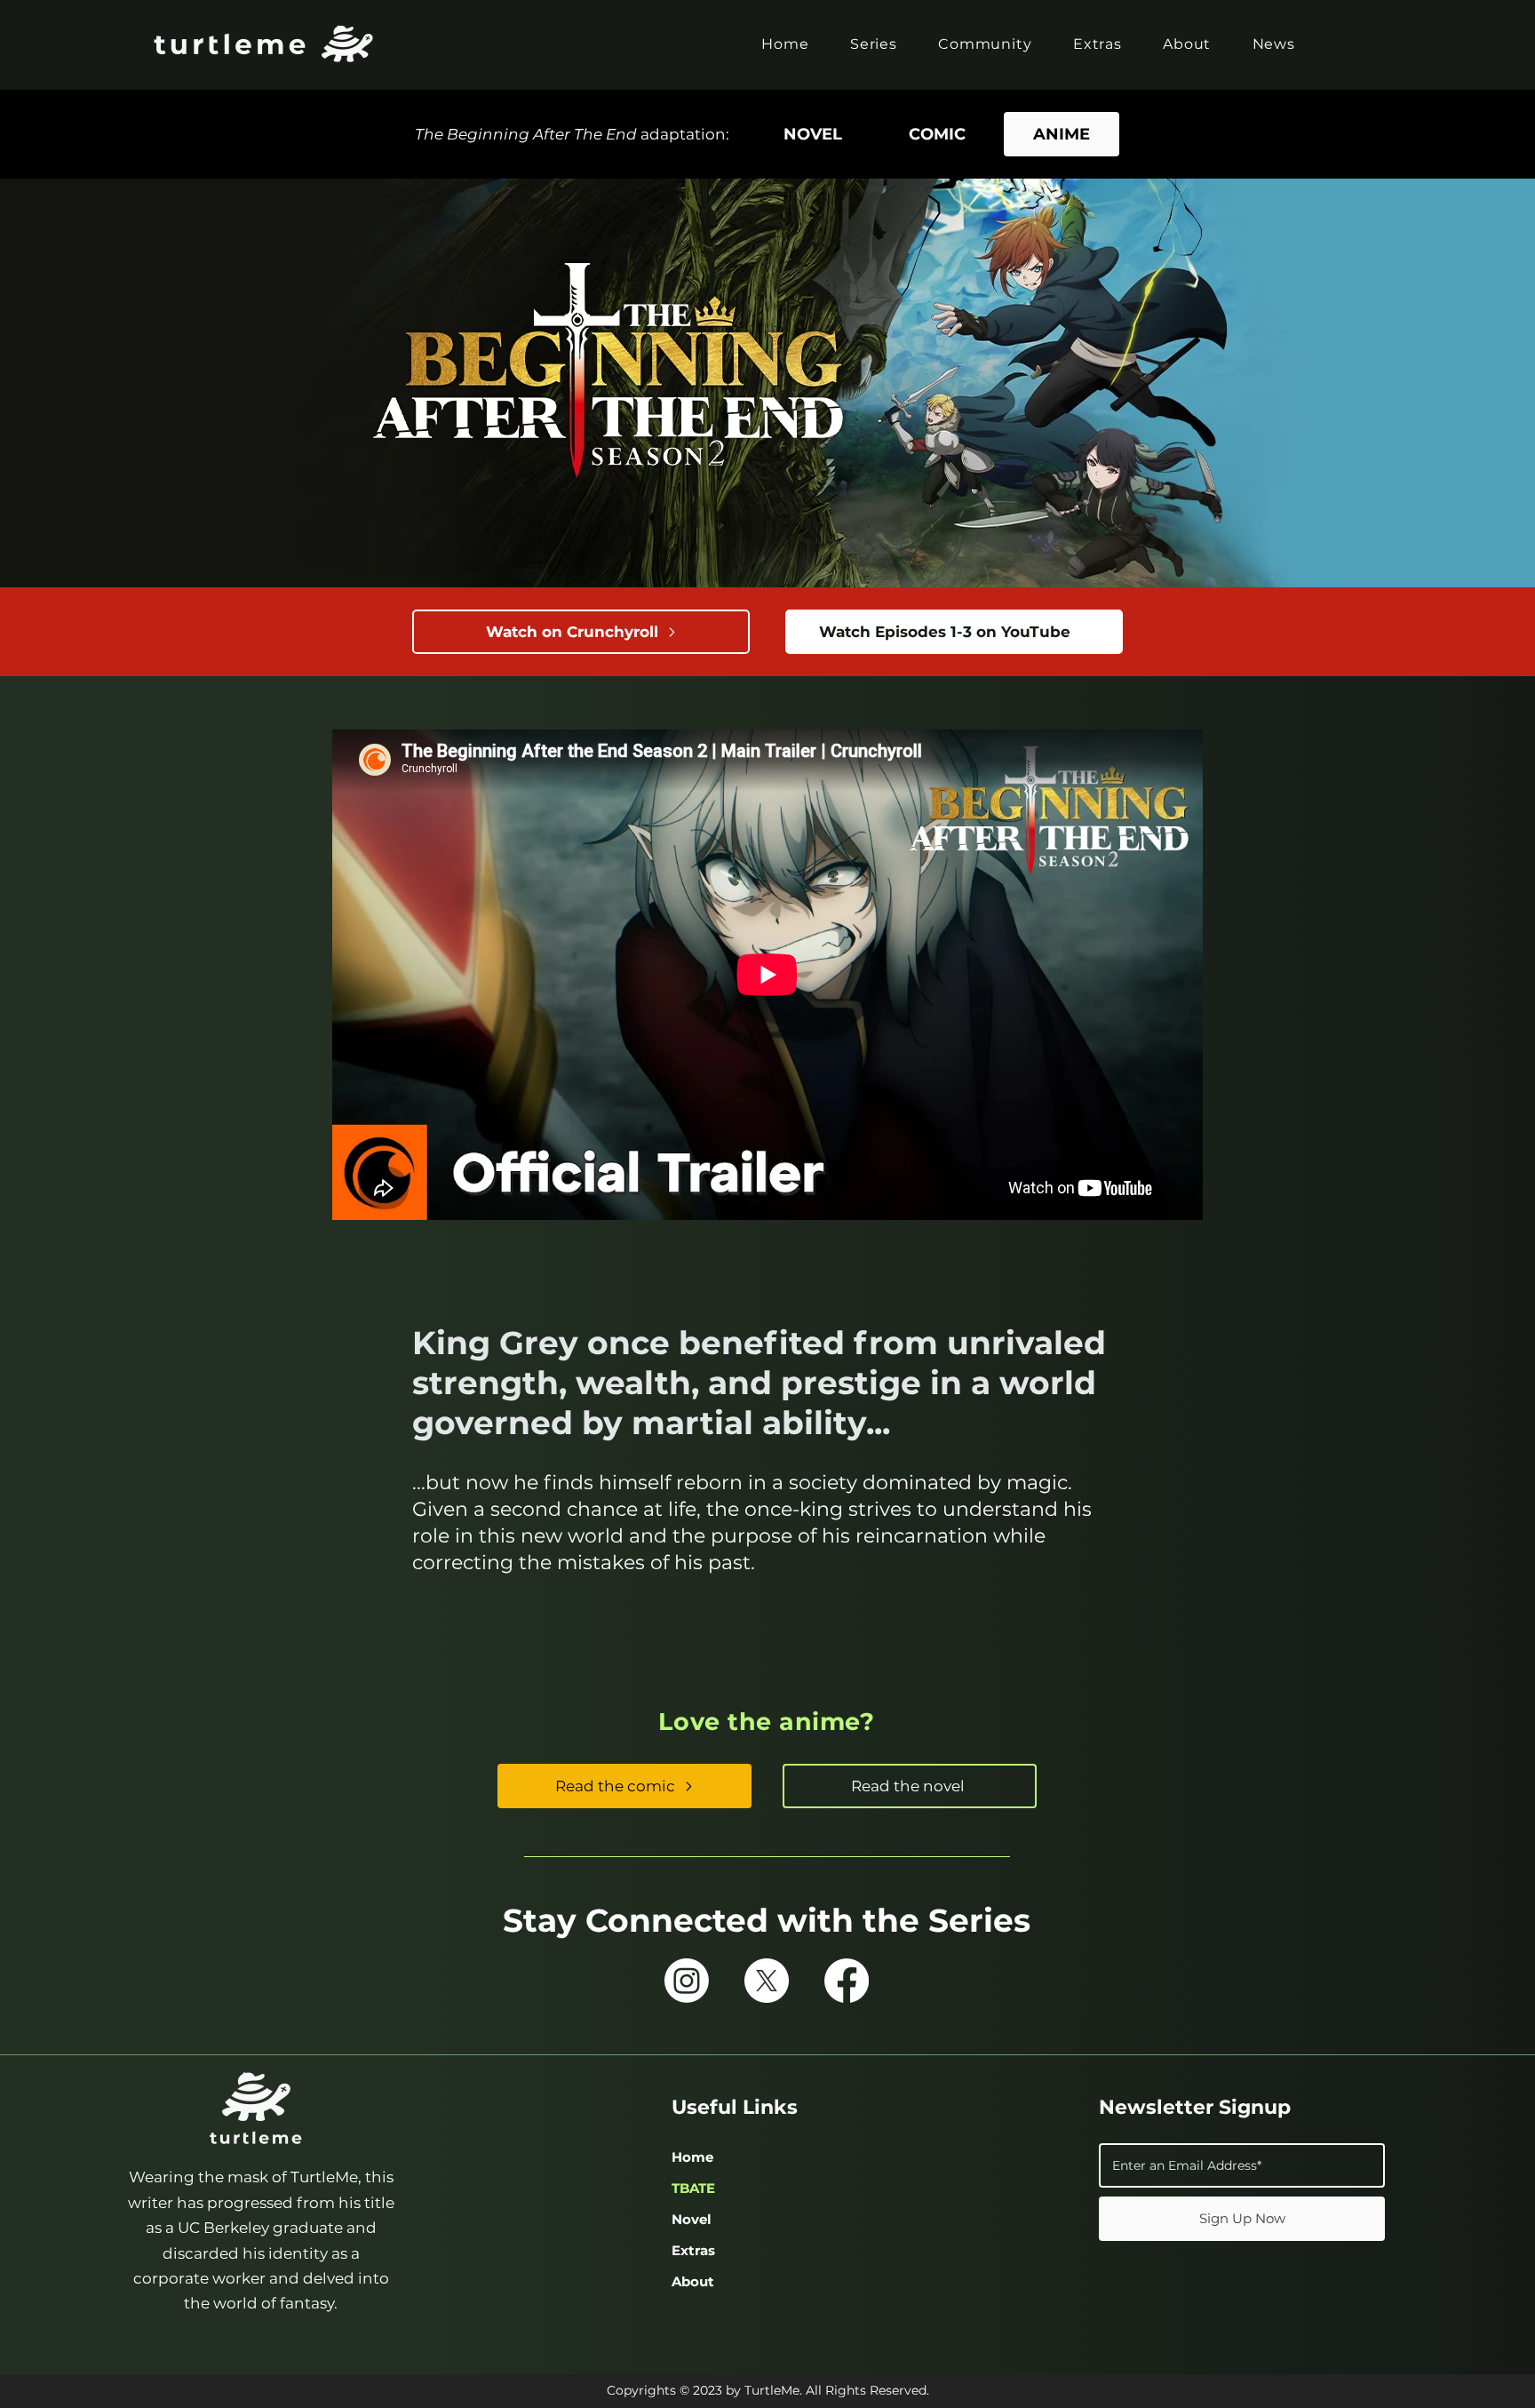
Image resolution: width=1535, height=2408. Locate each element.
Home (692, 2157)
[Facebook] (847, 1981)
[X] (767, 1981)
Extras (693, 2250)
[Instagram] (687, 1981)
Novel (692, 2219)
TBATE (693, 2188)
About (693, 2281)
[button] (874, 44)
